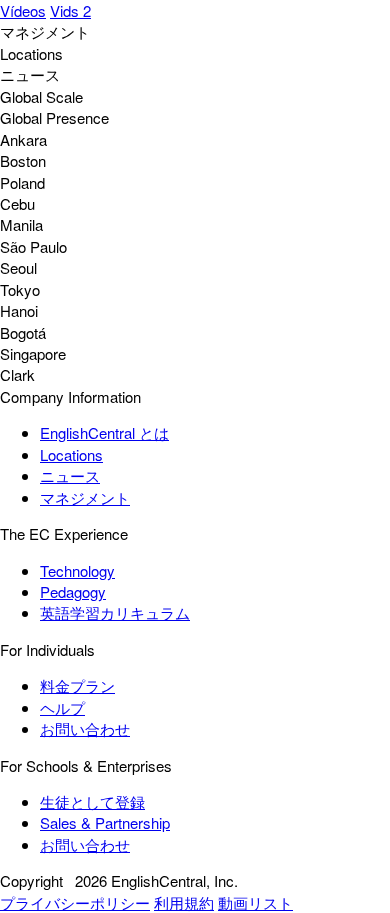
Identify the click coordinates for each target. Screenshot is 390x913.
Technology (77, 570)
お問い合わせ (85, 728)
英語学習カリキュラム (115, 612)
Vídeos (23, 10)
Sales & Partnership (105, 822)
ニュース (70, 475)
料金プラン (77, 685)
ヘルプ (62, 707)
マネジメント (85, 497)
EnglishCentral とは (104, 432)
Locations (71, 454)
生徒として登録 (92, 801)
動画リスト (255, 902)
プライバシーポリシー (75, 902)
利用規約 (184, 902)
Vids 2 (70, 10)
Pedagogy (73, 591)
